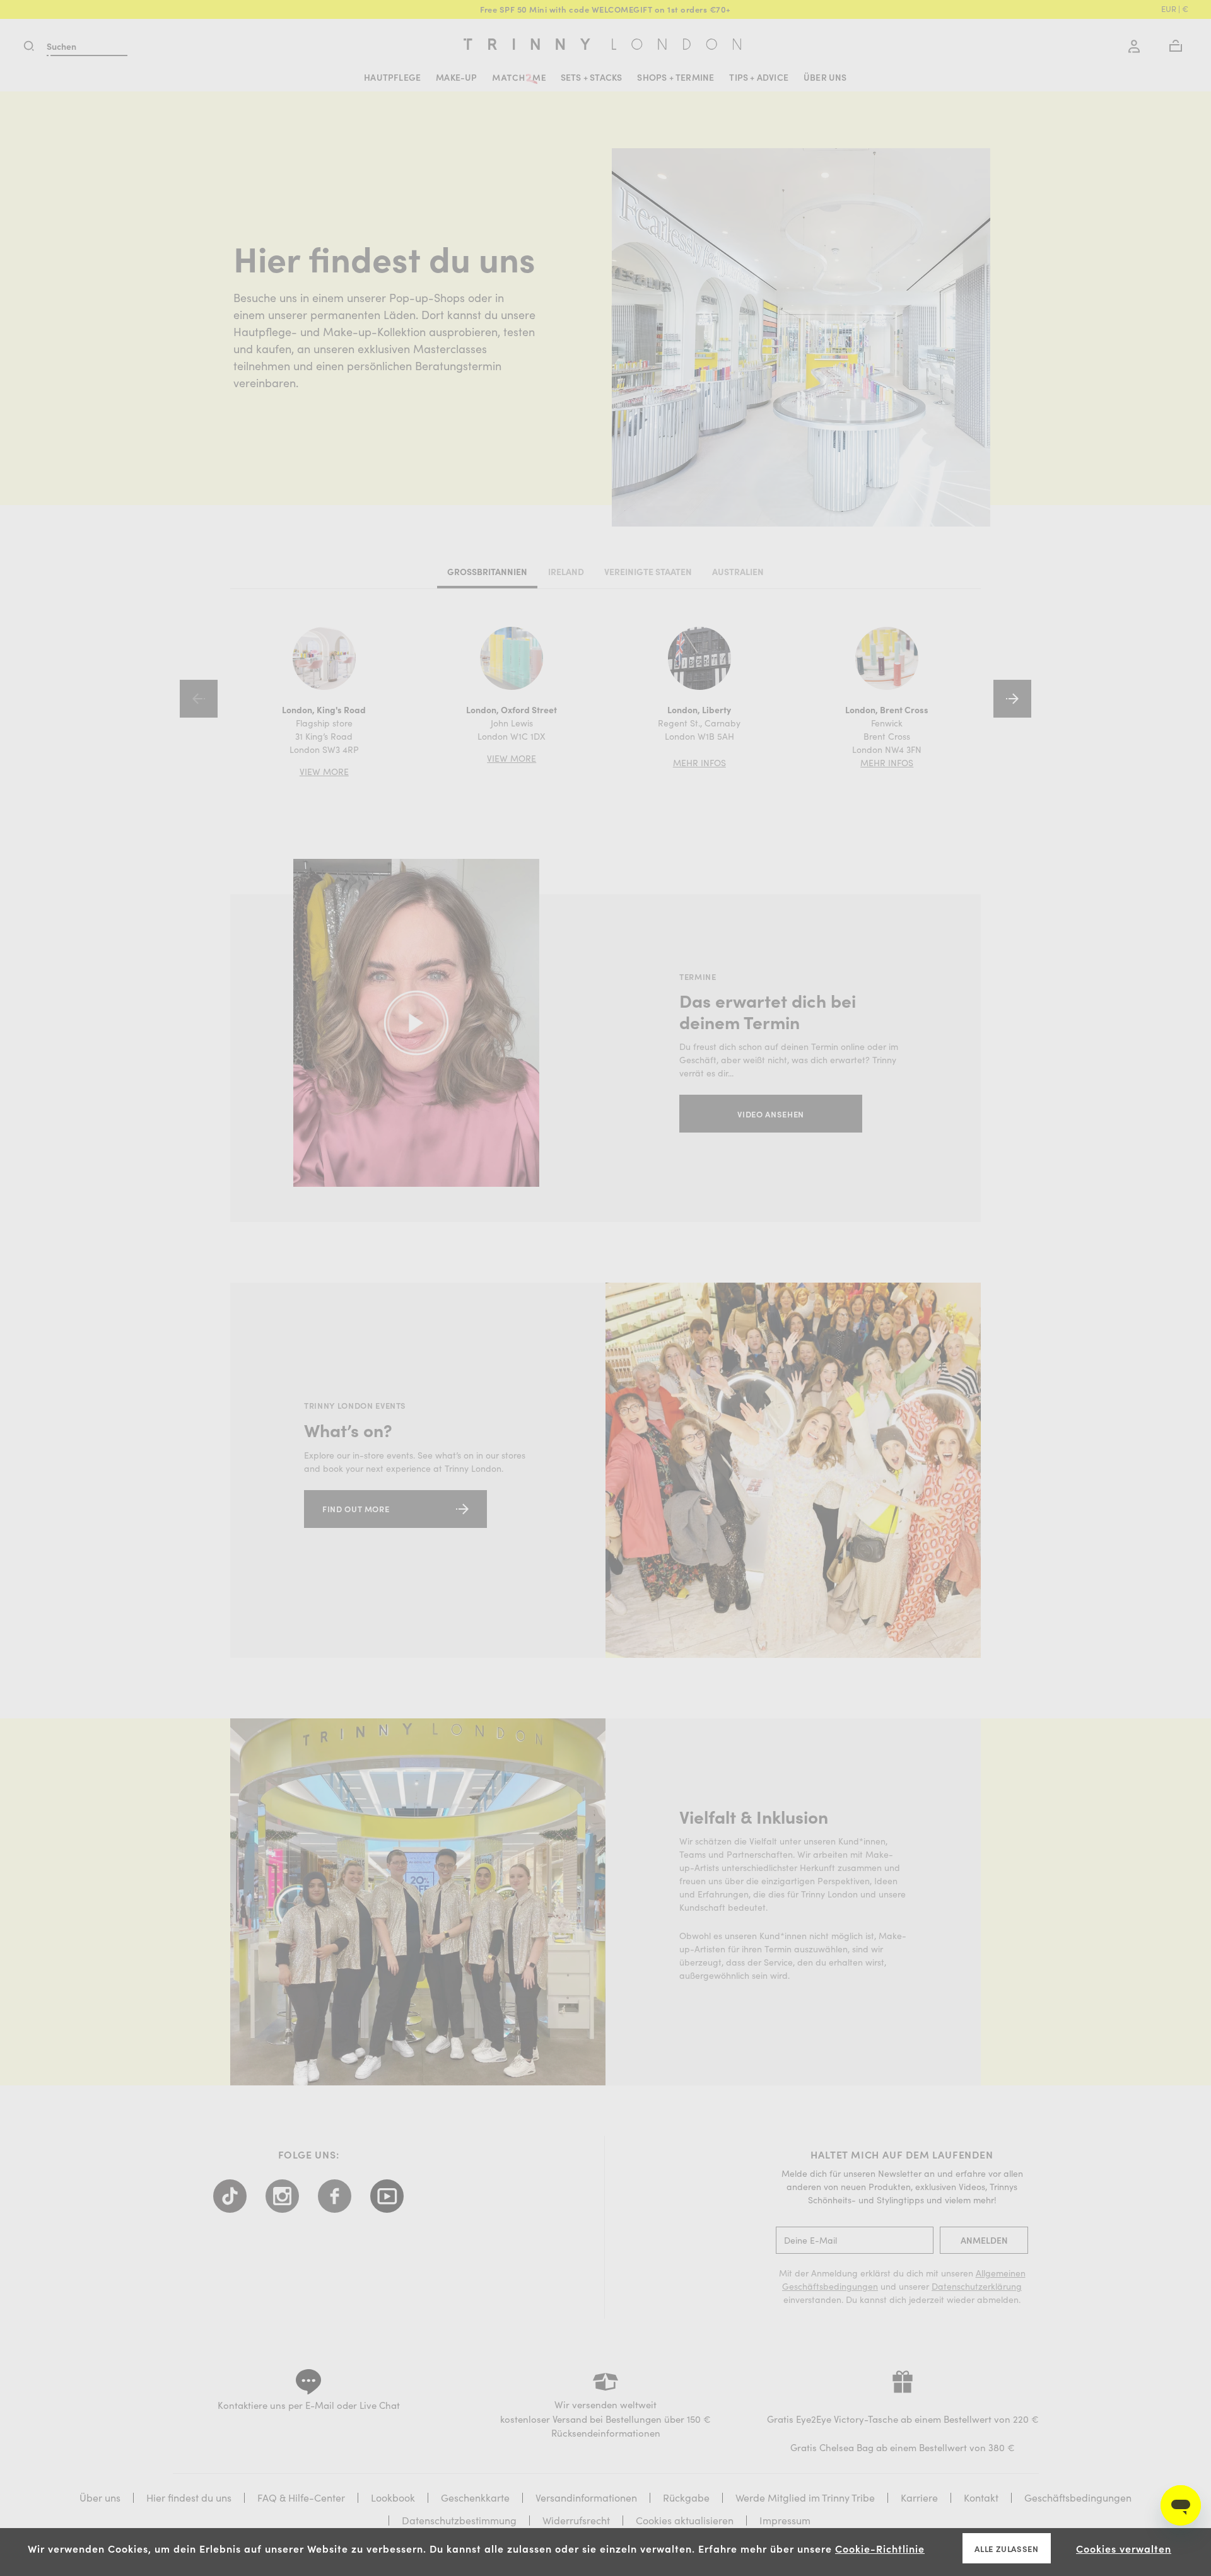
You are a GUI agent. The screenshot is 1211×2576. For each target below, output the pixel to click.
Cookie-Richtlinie (880, 2548)
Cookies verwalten (1124, 2548)
